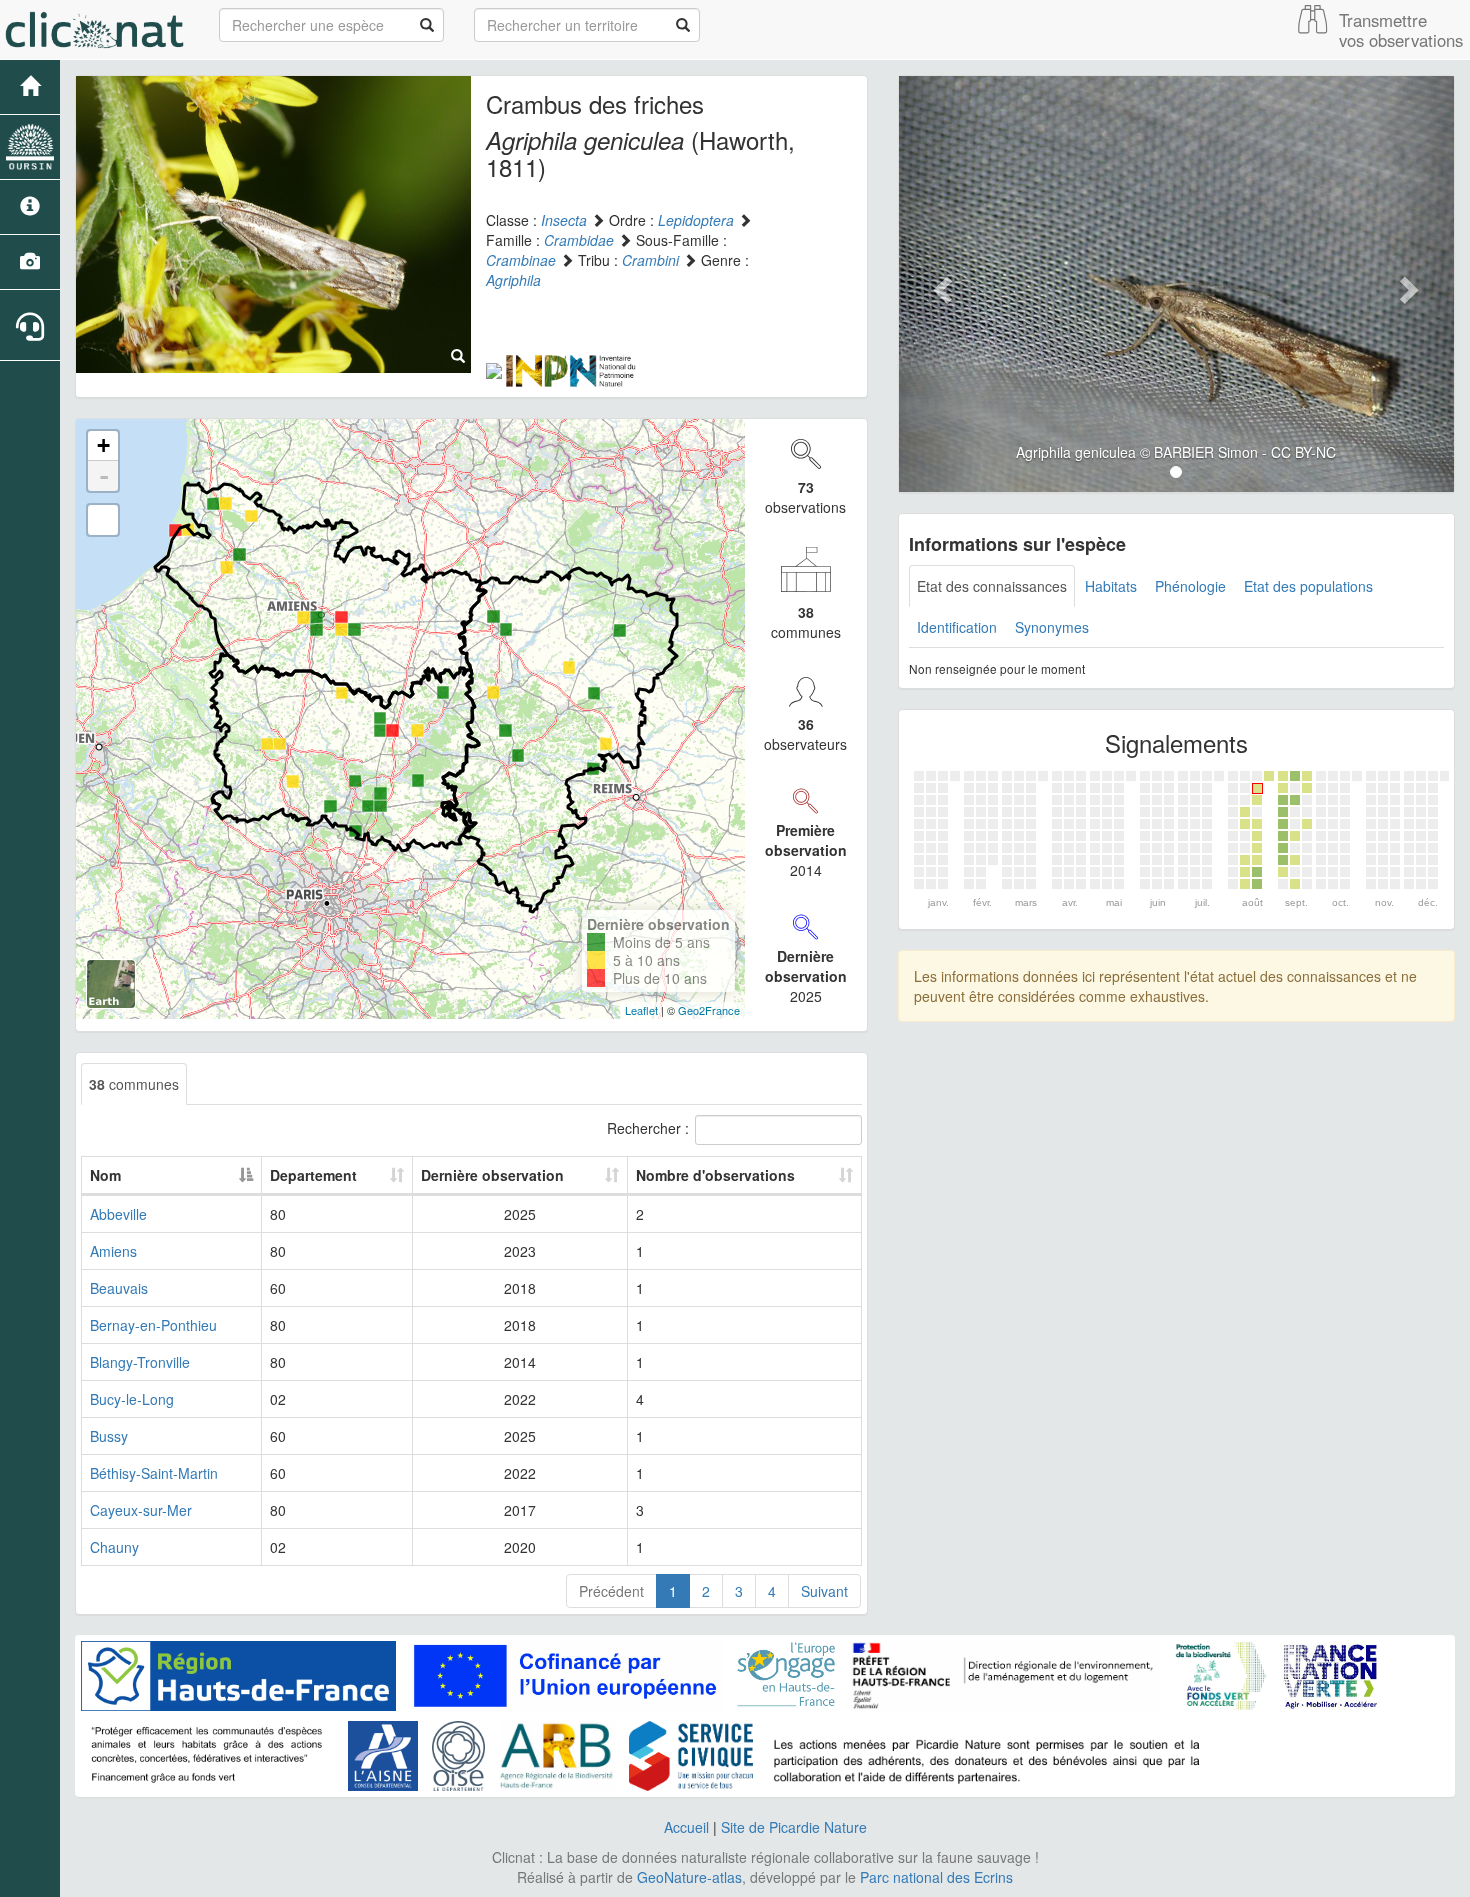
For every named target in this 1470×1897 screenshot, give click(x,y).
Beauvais (119, 1288)
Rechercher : (648, 1127)
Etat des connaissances (992, 586)
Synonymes (1052, 627)
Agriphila (513, 280)
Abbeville (118, 1214)
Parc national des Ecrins (936, 1877)
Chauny (114, 1547)
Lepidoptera (696, 220)
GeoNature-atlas (689, 1877)
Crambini (650, 260)
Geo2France (709, 1010)
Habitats (1111, 586)
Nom (105, 1175)
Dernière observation (492, 1175)
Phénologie (1190, 586)
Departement (313, 1175)
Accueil (686, 1827)
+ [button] (103, 445)
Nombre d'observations (715, 1175)
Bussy (109, 1436)
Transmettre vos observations (1401, 30)
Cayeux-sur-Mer (141, 1510)
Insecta (564, 220)
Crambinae (521, 260)
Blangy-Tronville (140, 1362)
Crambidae (579, 240)
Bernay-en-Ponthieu (153, 1325)
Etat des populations (1308, 586)
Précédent (611, 1591)
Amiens (113, 1251)
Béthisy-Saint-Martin (154, 1473)
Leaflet (641, 1010)
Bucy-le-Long (132, 1399)
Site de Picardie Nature (794, 1827)
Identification (957, 627)
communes (134, 1084)
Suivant (824, 1591)
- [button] (104, 476)
